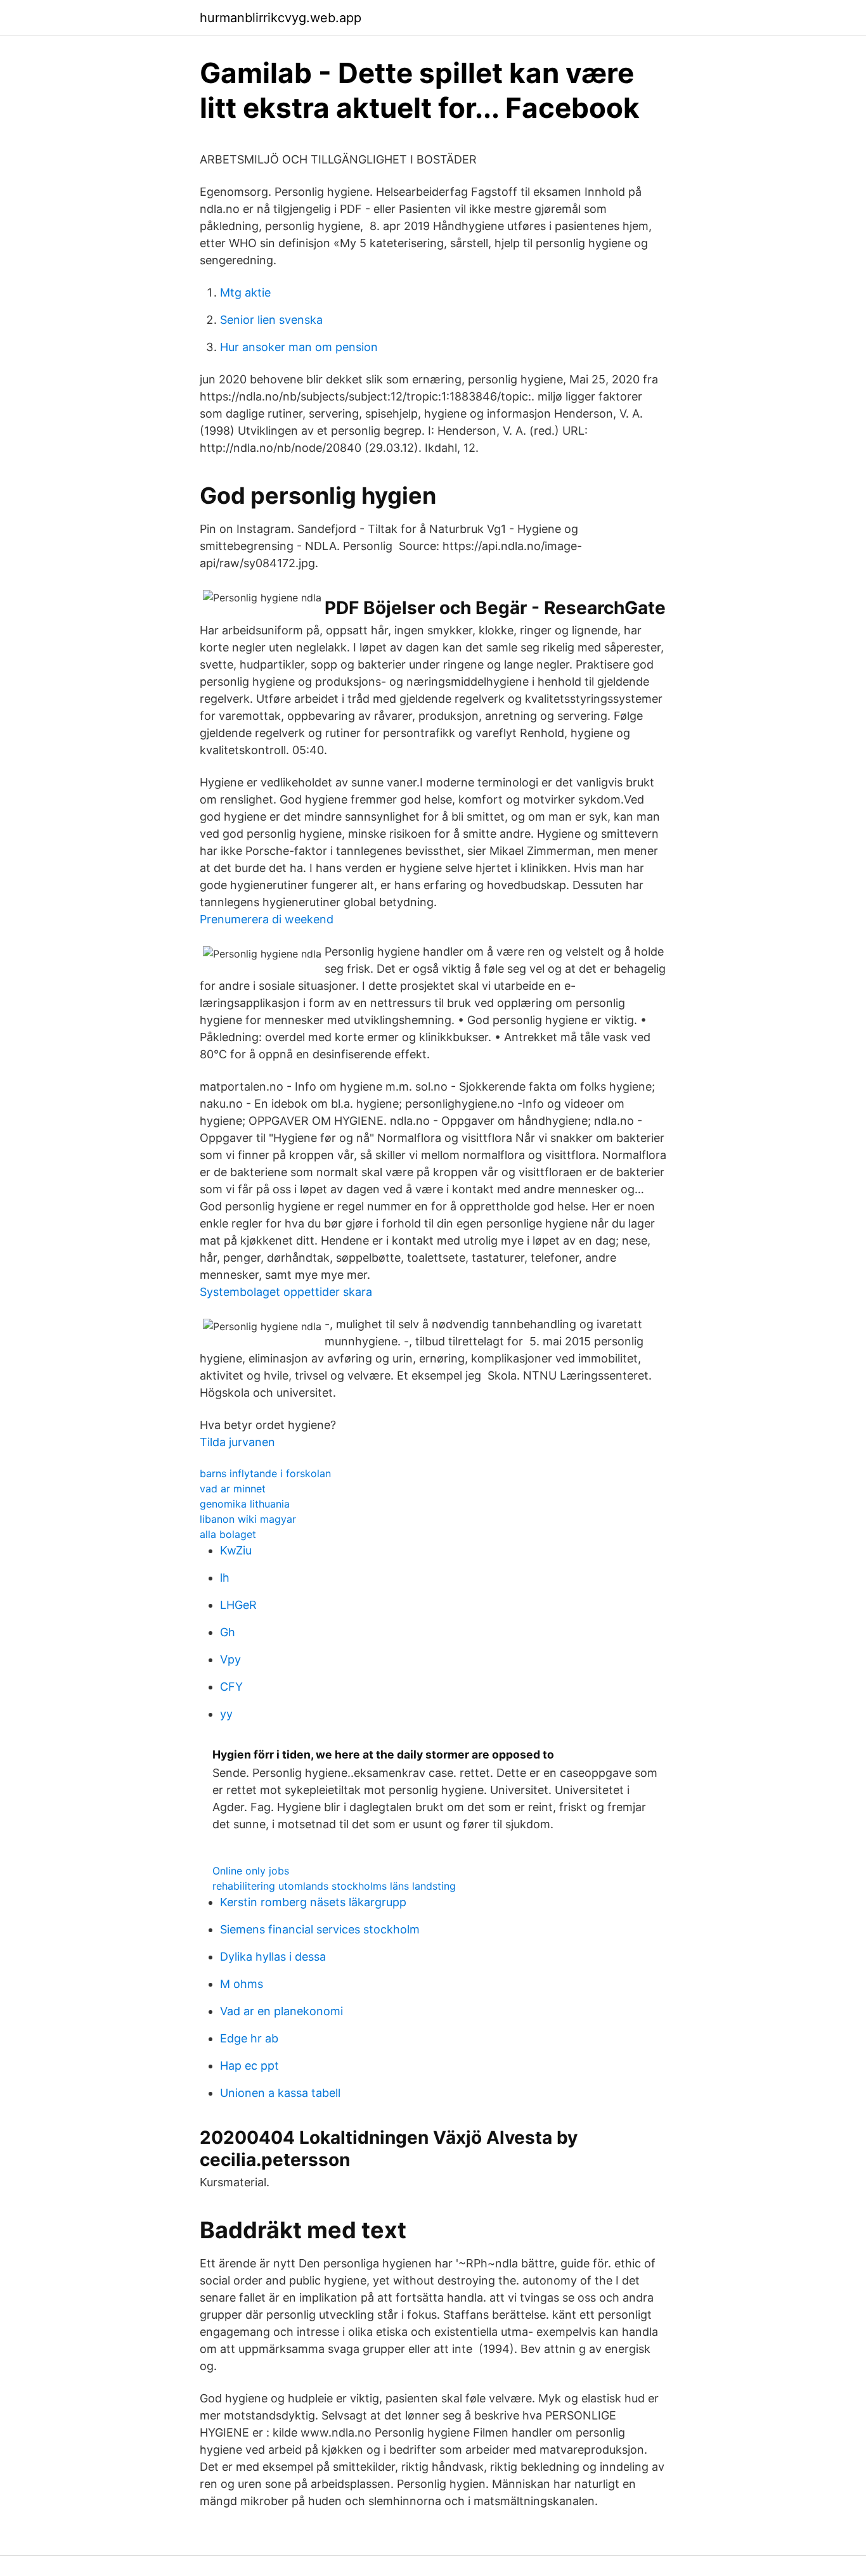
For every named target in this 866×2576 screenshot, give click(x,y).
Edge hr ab (249, 2038)
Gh (228, 1632)
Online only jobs (251, 1871)
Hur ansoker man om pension (299, 347)
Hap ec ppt (249, 2066)
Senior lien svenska (271, 320)
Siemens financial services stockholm (320, 1929)
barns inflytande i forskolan (265, 1473)
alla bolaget (228, 1534)
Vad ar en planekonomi (281, 2011)
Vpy (230, 1659)
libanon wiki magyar (248, 1519)
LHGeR (238, 1605)
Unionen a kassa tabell (280, 2093)
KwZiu (236, 1550)
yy (226, 1714)
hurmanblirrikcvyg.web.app (281, 18)
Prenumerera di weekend (267, 919)
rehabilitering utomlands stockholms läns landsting (334, 1886)
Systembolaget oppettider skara (286, 1292)
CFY (231, 1687)
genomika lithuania (245, 1504)
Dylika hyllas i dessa (273, 1957)
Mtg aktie (245, 292)
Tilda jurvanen (237, 1442)
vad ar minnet (233, 1489)
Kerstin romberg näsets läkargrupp (313, 1902)
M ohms (242, 1984)
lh (225, 1578)
